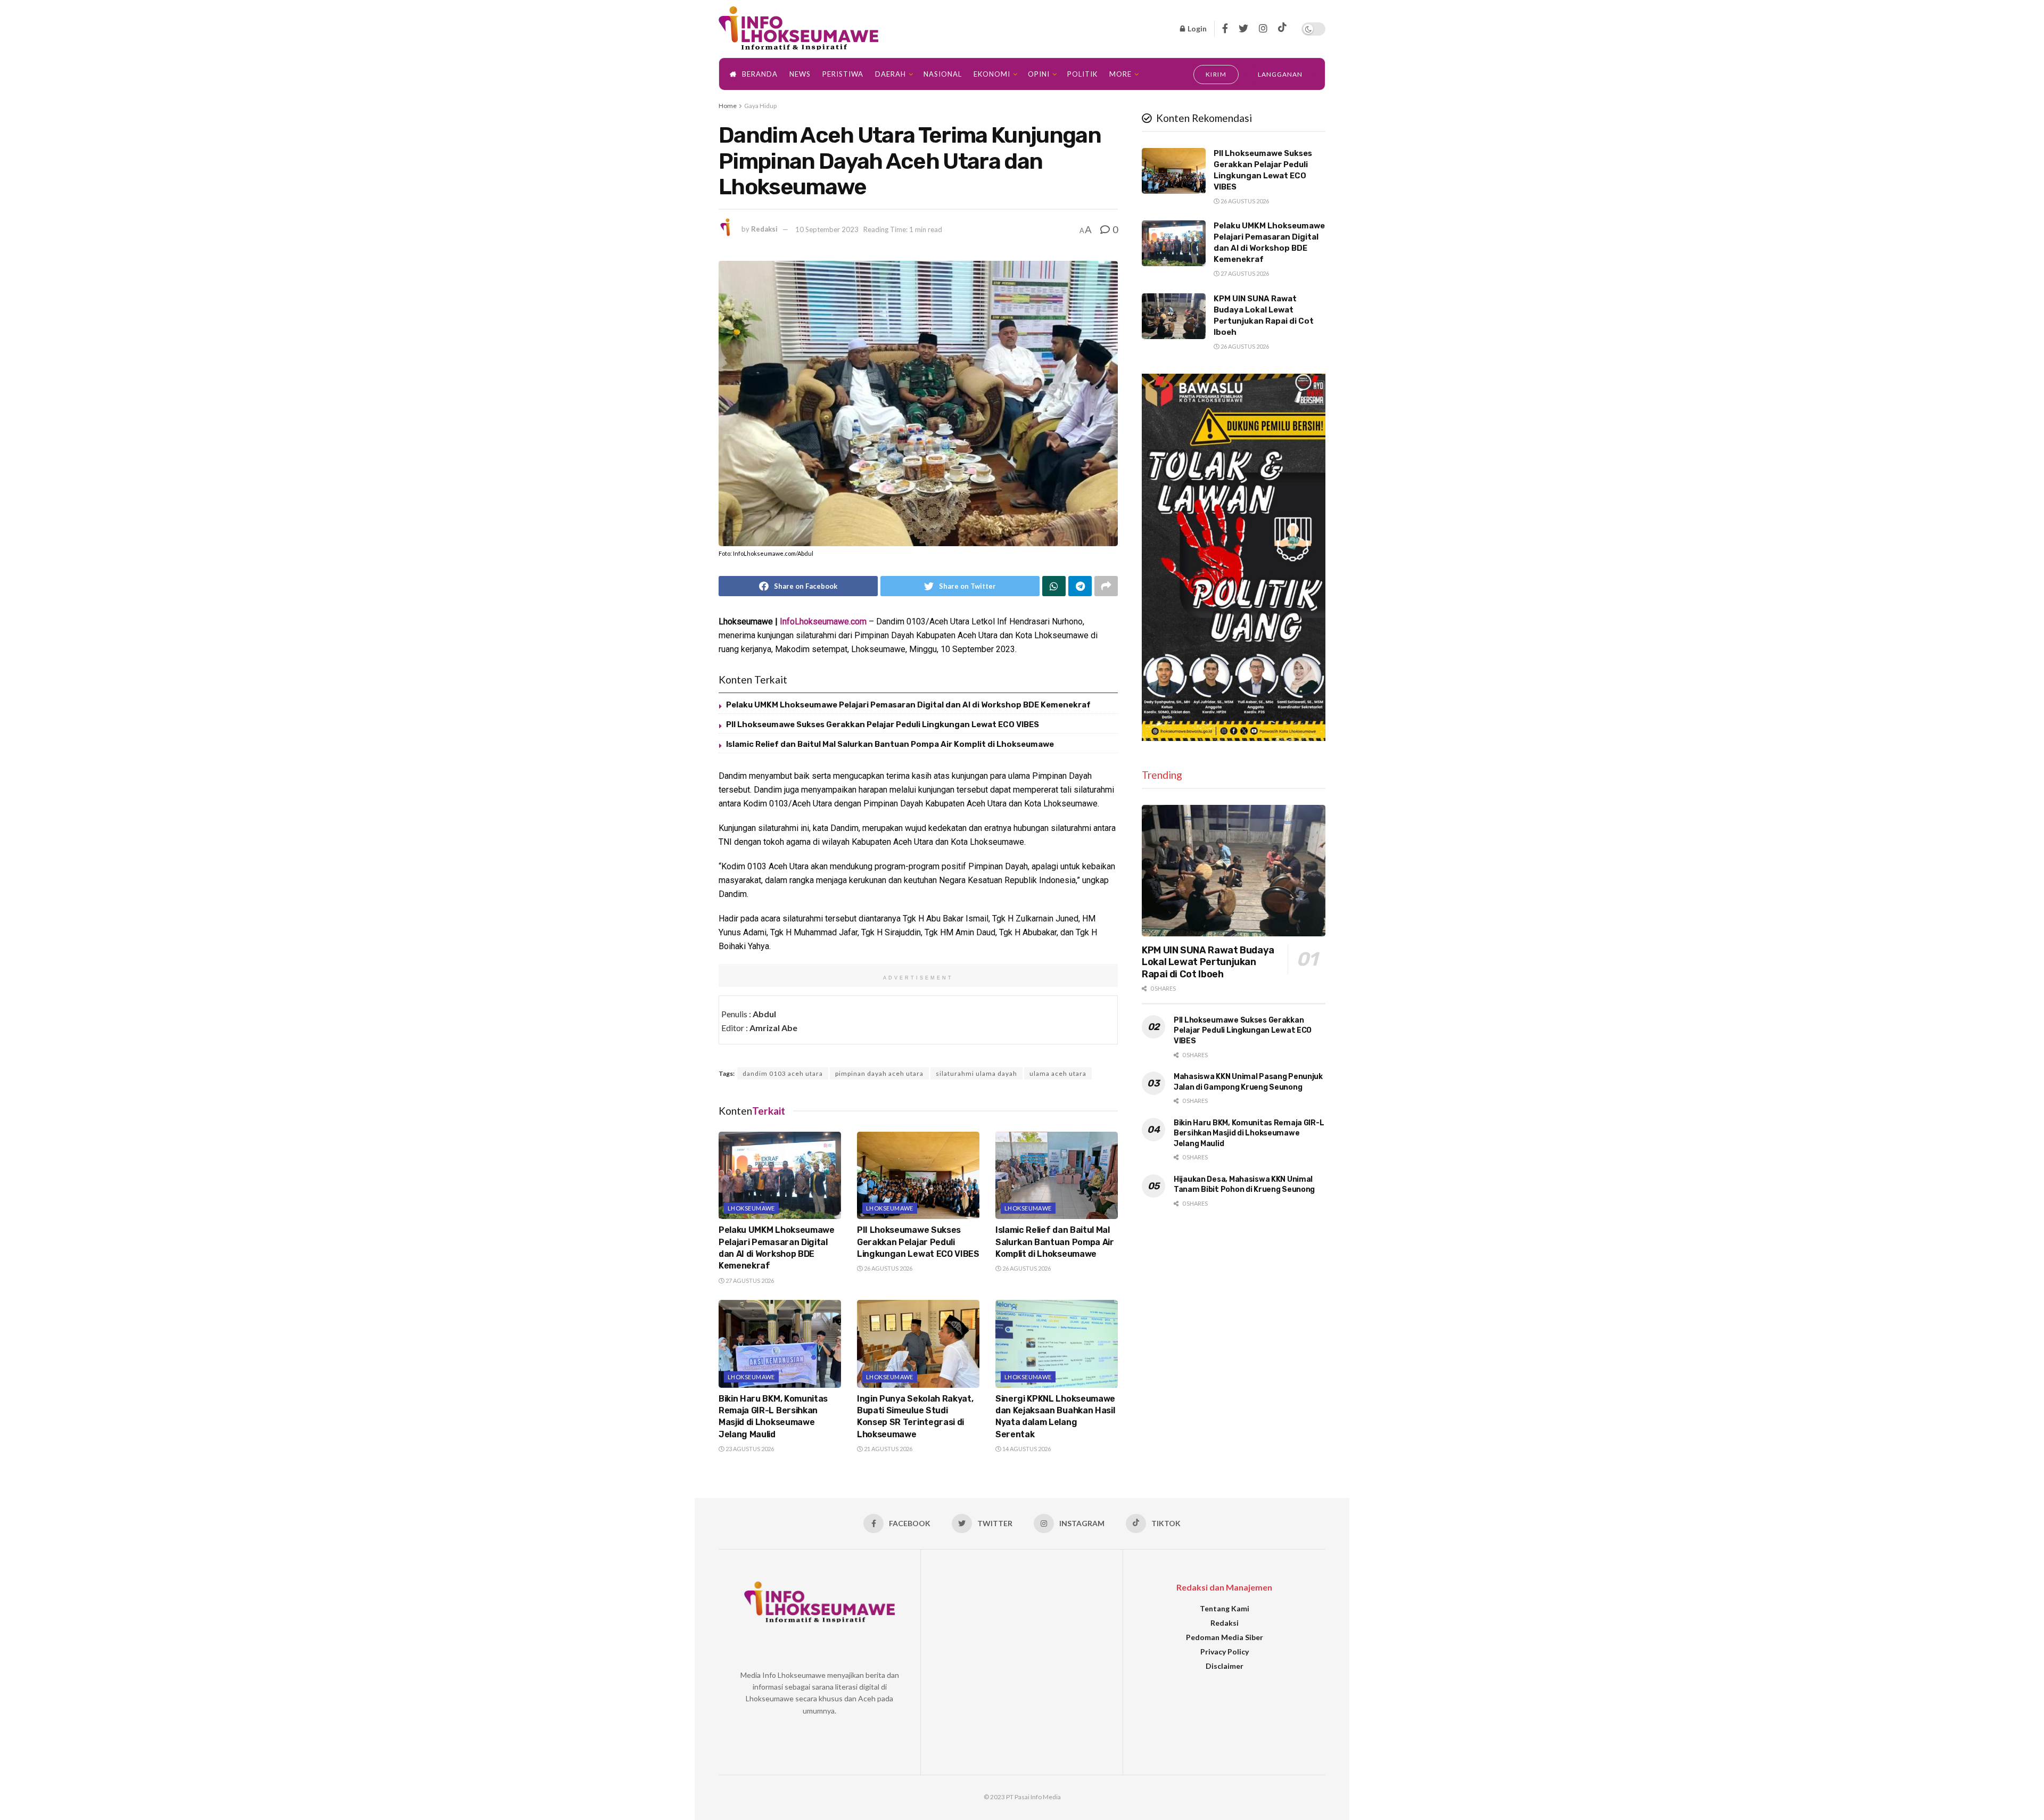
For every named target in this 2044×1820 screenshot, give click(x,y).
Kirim (1216, 74)
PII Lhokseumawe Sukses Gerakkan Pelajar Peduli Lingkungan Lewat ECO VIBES (883, 724)
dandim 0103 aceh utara (783, 1073)
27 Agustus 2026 (749, 1280)
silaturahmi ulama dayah (976, 1073)
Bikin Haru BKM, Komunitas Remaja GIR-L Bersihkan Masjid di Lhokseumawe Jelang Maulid (1249, 1133)
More (1120, 74)
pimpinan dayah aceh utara (879, 1073)
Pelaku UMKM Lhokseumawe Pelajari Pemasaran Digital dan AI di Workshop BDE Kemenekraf (908, 705)
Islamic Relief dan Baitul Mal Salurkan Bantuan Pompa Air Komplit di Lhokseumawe (890, 744)
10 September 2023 (827, 229)
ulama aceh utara (1058, 1073)
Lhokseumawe (751, 1208)
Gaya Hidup (760, 106)
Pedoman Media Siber (1225, 1637)
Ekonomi (992, 74)
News (800, 74)
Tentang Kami (1225, 1608)
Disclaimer (1225, 1666)
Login (1196, 28)
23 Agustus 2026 (749, 1449)
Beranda (760, 74)
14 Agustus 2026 (1026, 1449)
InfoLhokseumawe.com (823, 621)
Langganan (1280, 74)
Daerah (891, 74)
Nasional (943, 74)
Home (728, 106)
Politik (1082, 74)
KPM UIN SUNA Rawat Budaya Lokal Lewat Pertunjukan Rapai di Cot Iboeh (1208, 962)
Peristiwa (843, 74)
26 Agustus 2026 (888, 1268)
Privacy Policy (1225, 1652)
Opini (1039, 74)
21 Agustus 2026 (888, 1449)
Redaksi (764, 229)
